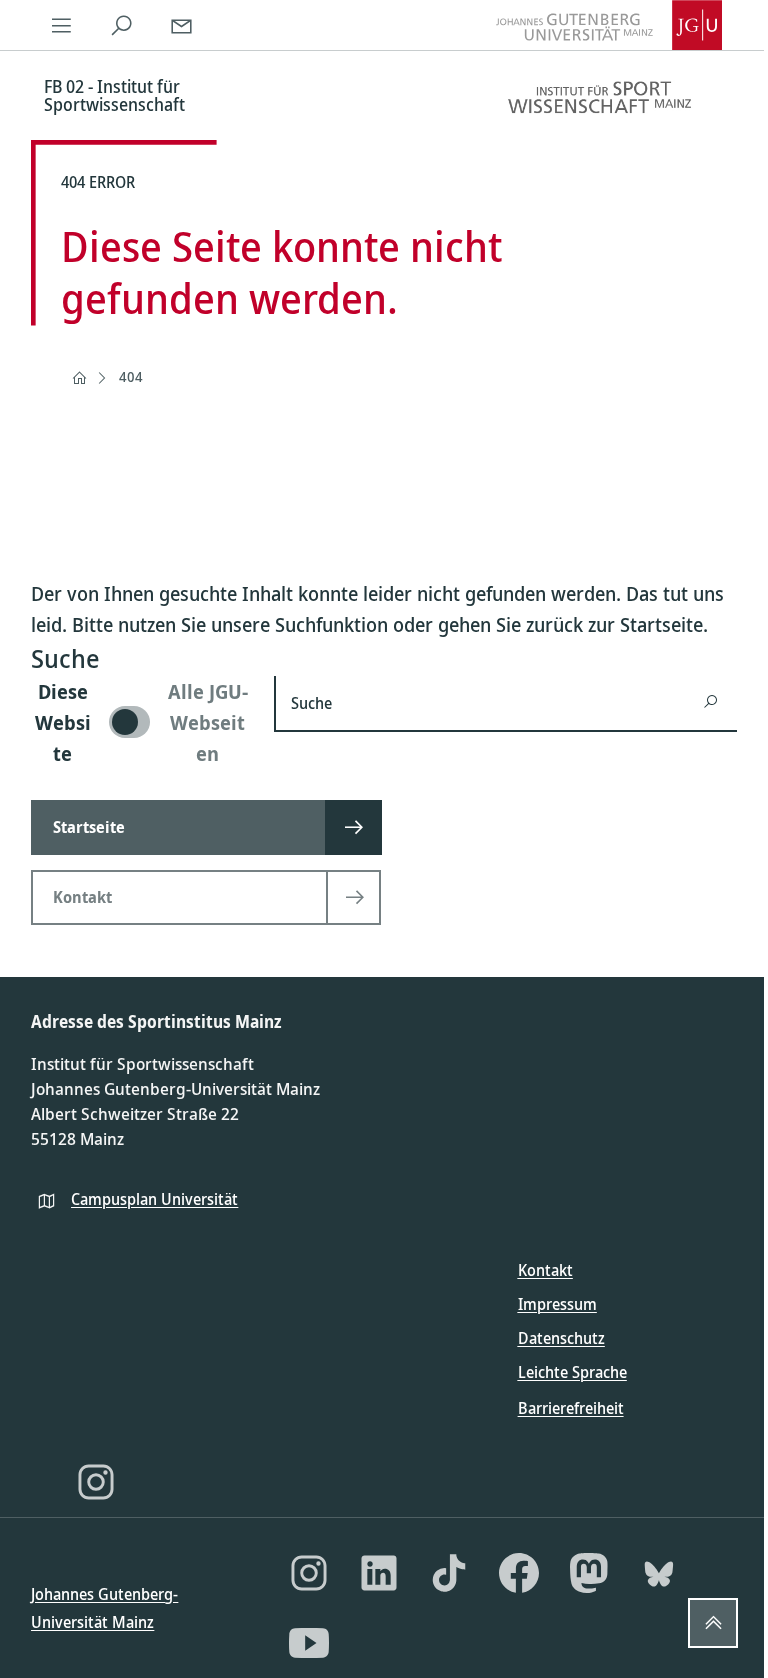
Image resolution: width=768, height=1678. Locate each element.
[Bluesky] (659, 1573)
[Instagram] (96, 1482)
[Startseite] (79, 378)
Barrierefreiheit (571, 1408)
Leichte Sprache (572, 1372)
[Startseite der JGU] (609, 25)
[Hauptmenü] (61, 25)
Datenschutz (561, 1338)
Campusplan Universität (154, 1199)
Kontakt (545, 1270)
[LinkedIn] (379, 1573)
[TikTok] (449, 1573)
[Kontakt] (181, 25)
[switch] (140, 722)
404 (131, 376)
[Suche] (121, 25)
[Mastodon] (589, 1573)
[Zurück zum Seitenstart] (713, 1623)
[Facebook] (519, 1573)
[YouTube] (309, 1643)
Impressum (557, 1304)
